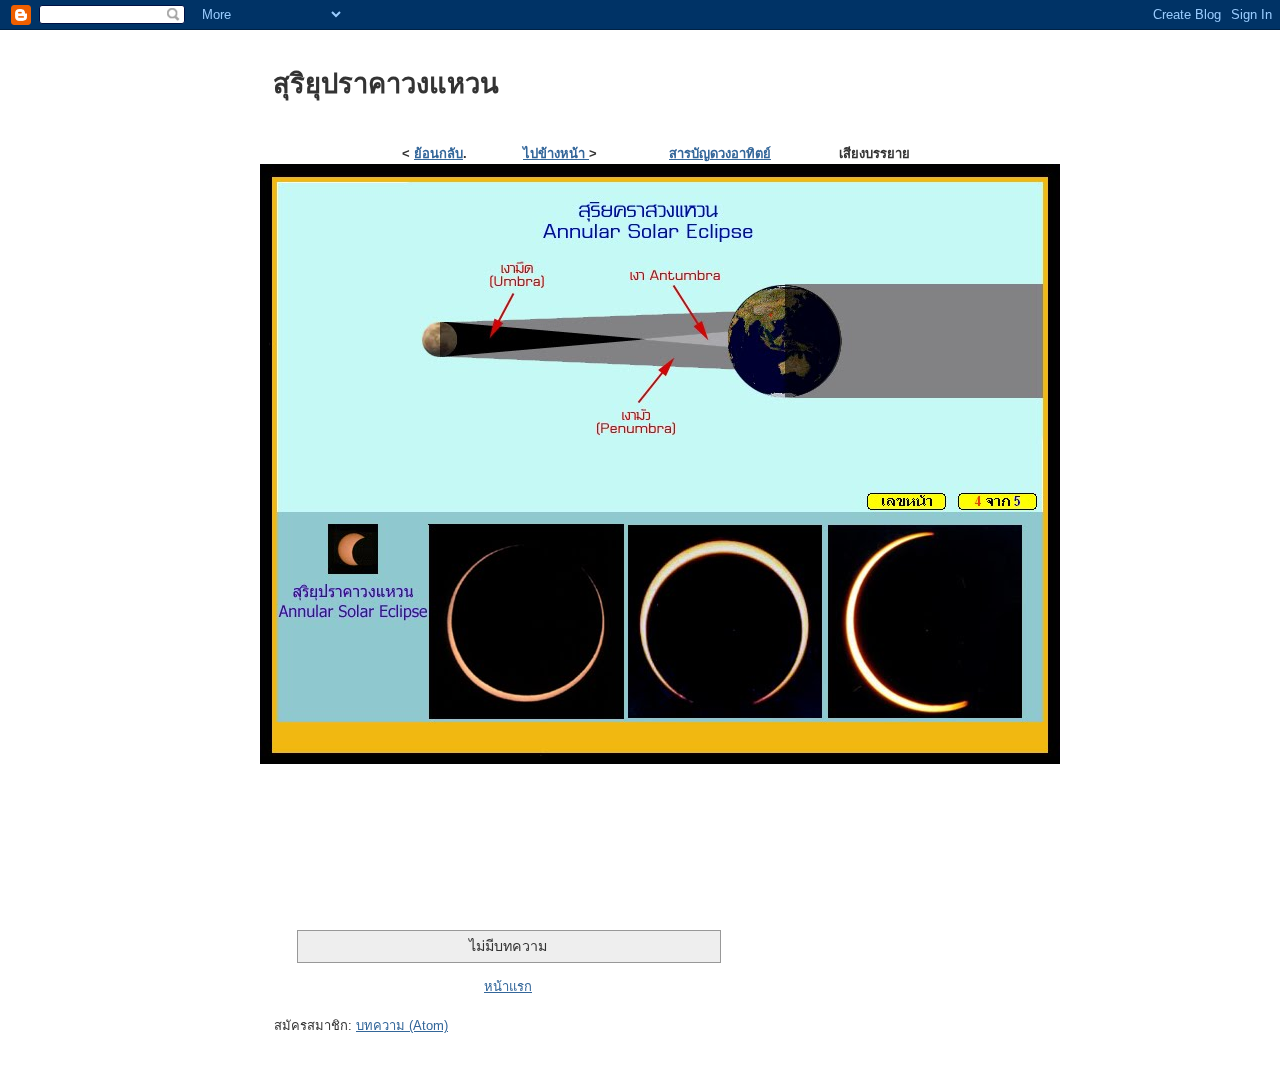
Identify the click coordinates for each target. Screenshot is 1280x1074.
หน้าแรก (508, 986)
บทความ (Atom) (402, 1025)
